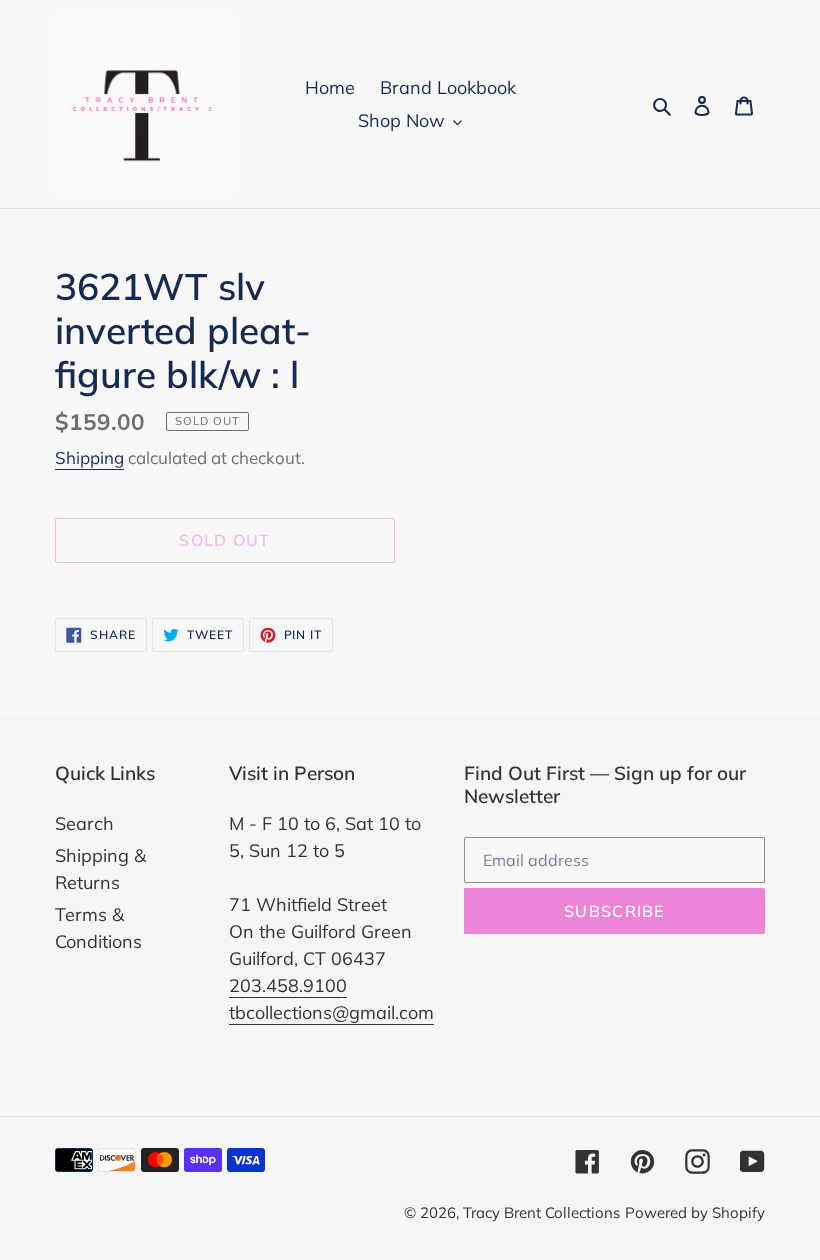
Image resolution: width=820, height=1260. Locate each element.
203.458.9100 (288, 985)
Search (84, 823)
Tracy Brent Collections (541, 1212)
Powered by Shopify (695, 1212)
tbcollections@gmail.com (331, 1012)
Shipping (89, 457)
